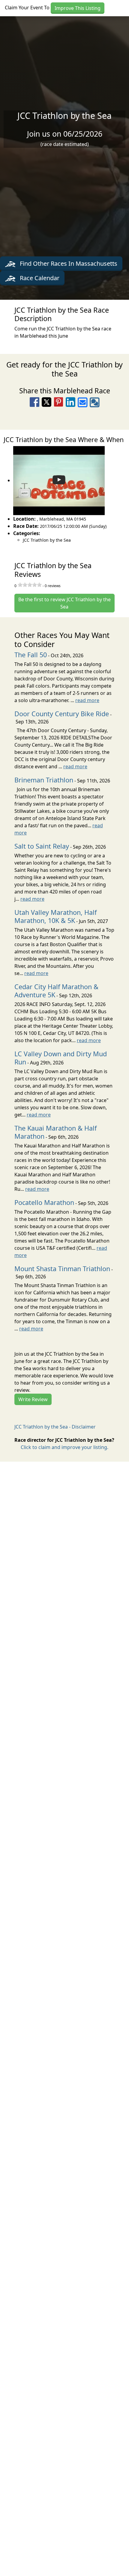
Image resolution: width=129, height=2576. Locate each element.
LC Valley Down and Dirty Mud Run (61, 1058)
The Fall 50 (31, 655)
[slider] (30, 585)
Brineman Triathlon (44, 780)
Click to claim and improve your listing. (64, 1447)
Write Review (33, 1399)
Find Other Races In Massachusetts (68, 263)
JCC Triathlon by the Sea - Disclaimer (55, 1427)
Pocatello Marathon (44, 1202)
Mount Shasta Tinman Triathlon (62, 1269)
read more (87, 700)
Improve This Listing (78, 8)
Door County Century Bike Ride (62, 714)
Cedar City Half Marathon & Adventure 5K (56, 991)
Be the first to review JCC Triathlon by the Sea (64, 603)
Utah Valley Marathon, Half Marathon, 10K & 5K (55, 916)
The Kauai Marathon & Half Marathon (55, 1132)
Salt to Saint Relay (42, 846)
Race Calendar (39, 278)
